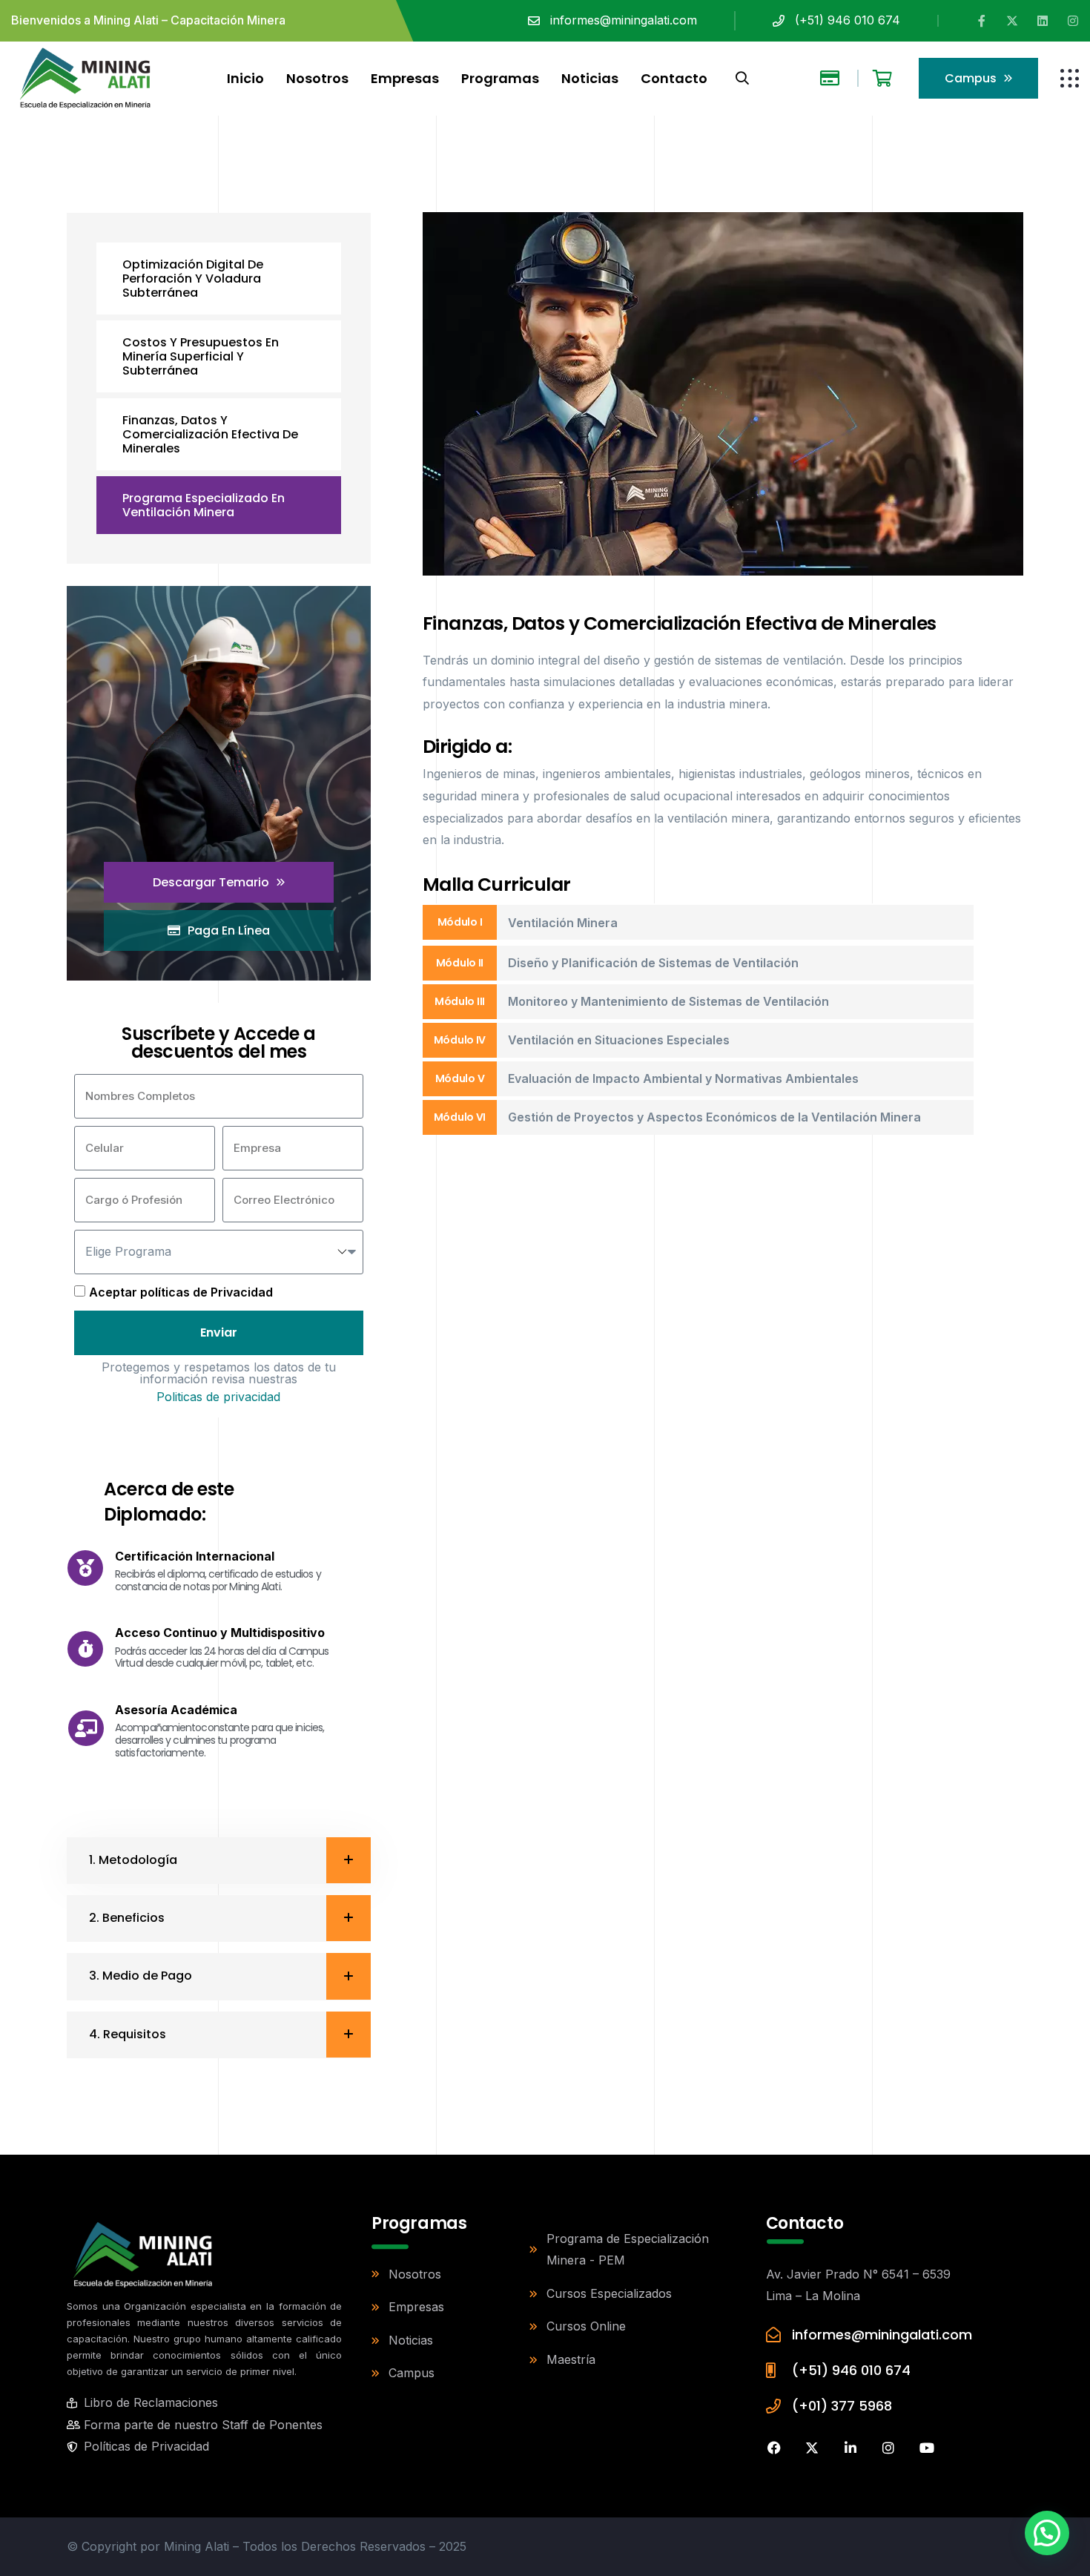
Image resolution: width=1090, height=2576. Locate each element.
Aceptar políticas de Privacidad (181, 1292)
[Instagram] (1073, 21)
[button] (1047, 2533)
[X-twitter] (1012, 21)
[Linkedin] (1043, 21)
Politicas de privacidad (218, 1397)
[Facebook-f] (982, 21)
